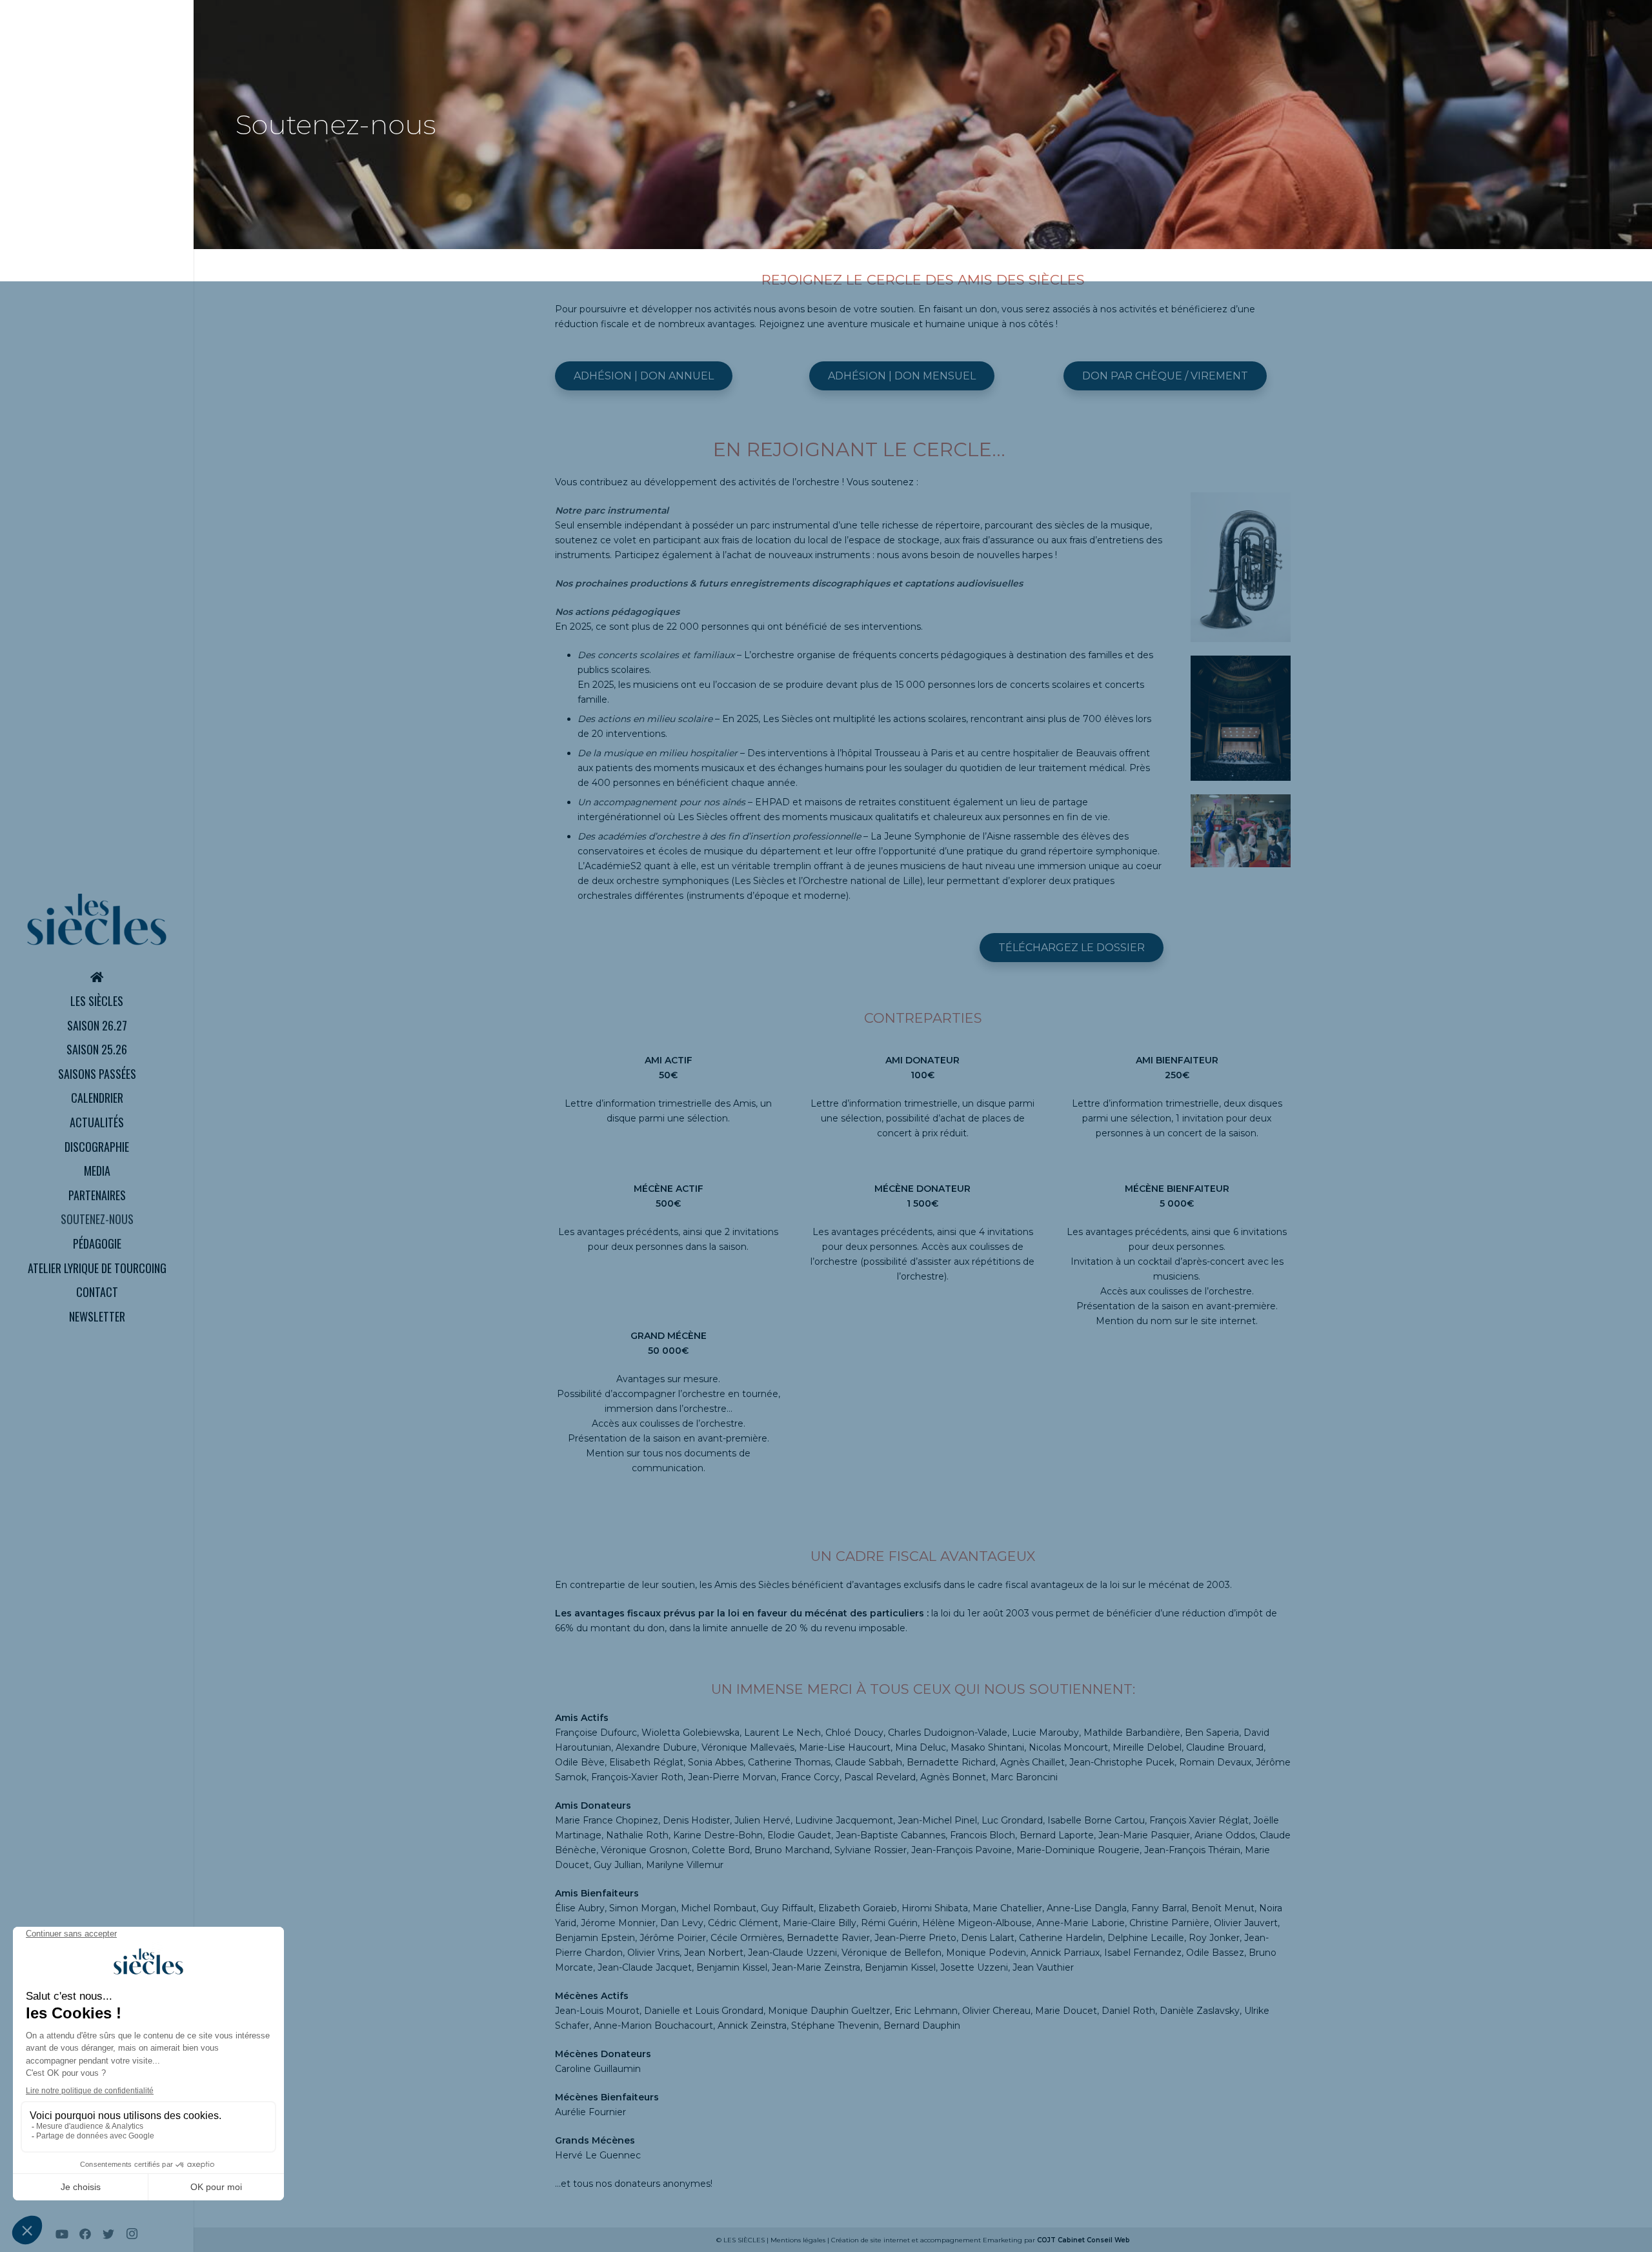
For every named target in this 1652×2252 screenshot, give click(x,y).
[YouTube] (62, 2234)
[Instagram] (132, 2234)
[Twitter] (108, 2234)
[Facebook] (85, 2234)
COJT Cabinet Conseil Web (1083, 2240)
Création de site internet (871, 2240)
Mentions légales (798, 2240)
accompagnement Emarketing (971, 2240)
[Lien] (97, 920)
